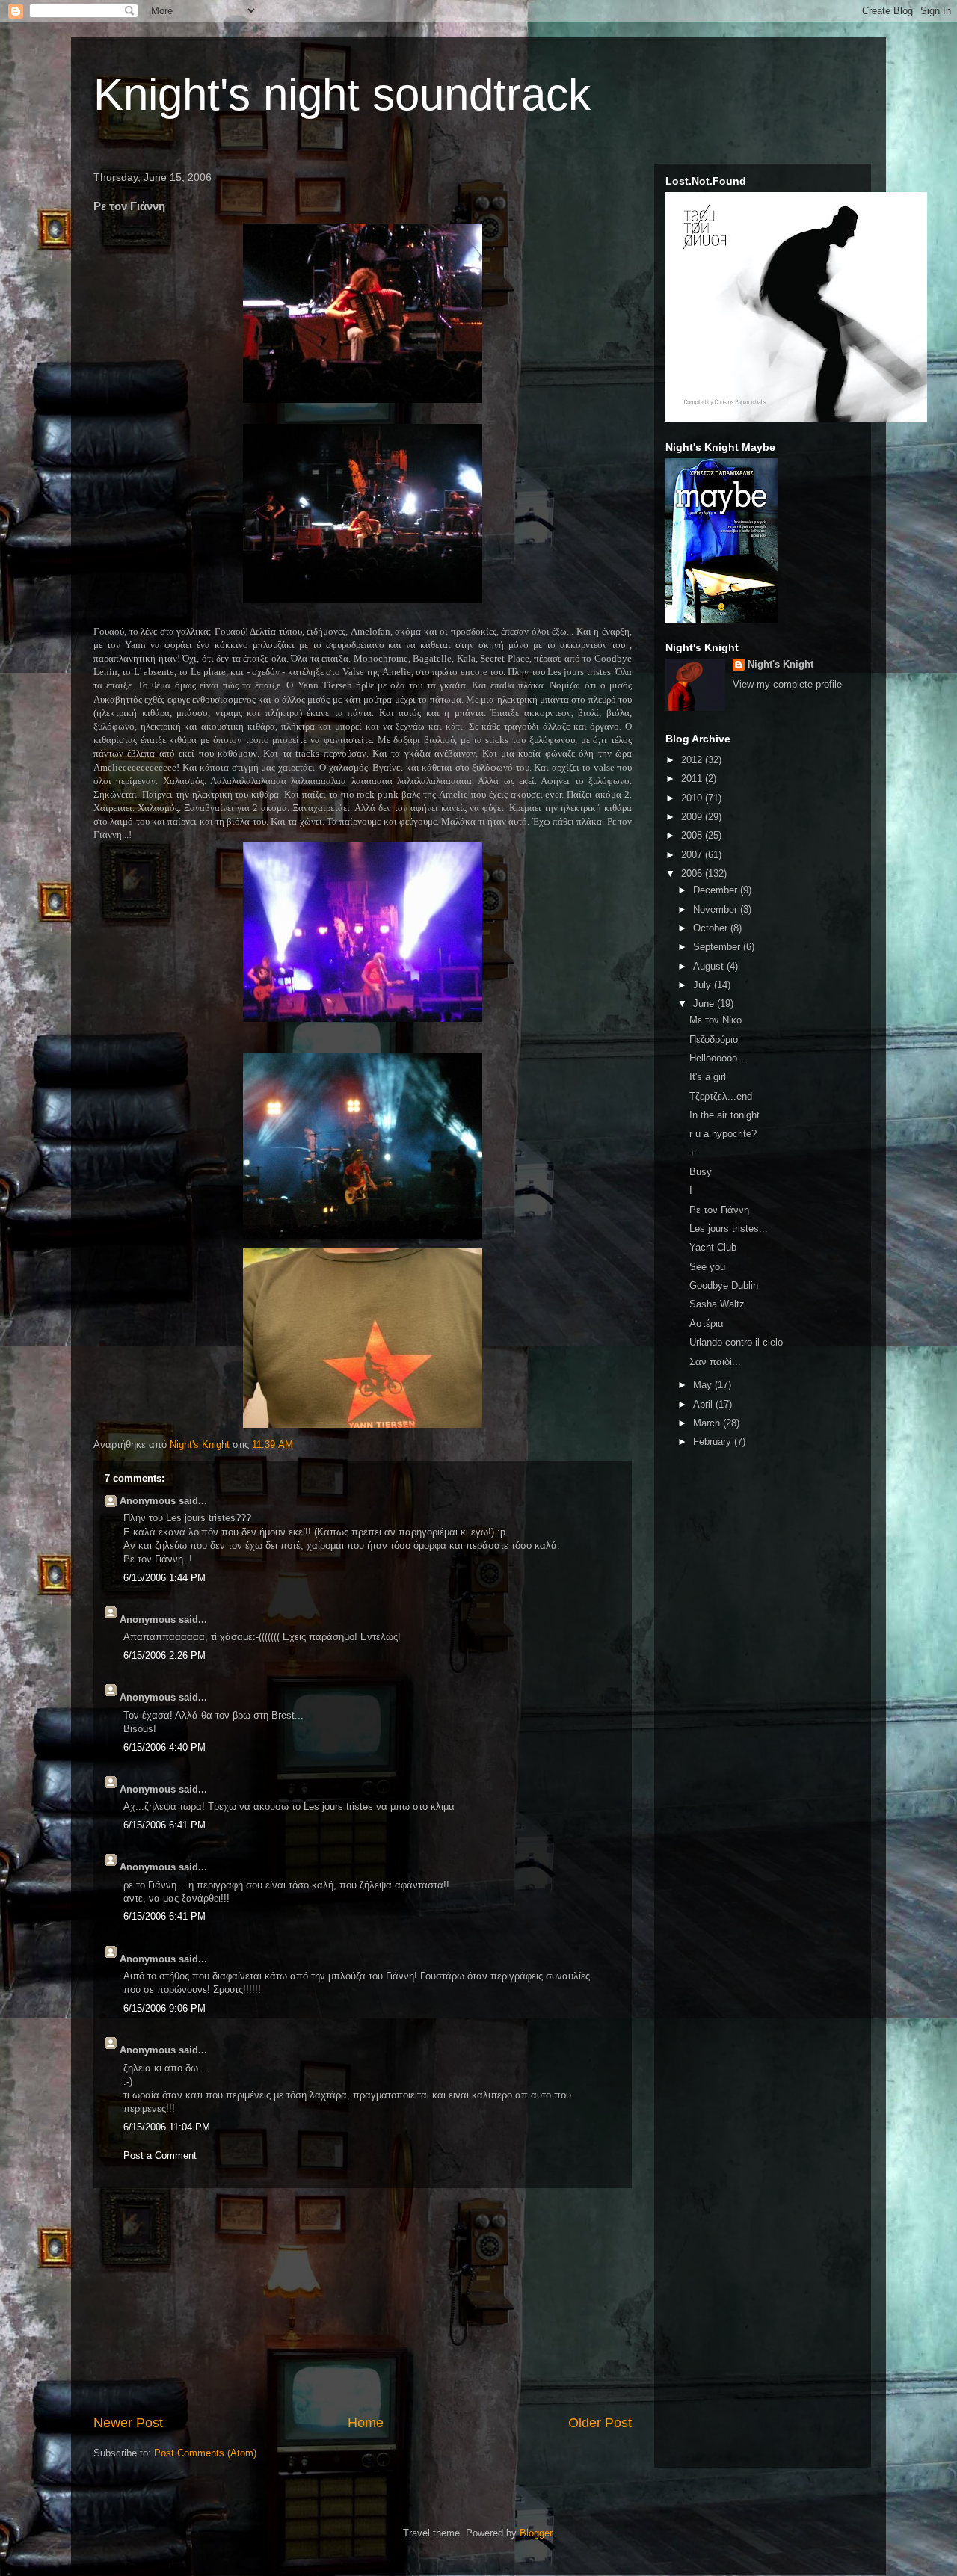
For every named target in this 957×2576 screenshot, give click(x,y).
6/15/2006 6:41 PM (164, 1825)
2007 (693, 855)
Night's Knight (781, 664)
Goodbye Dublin (724, 1285)
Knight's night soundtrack (342, 95)
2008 (693, 835)
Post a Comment (160, 2156)
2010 (693, 798)
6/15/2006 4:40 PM (164, 1747)
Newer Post (128, 2423)
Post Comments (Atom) (205, 2453)
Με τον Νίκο (716, 1020)
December (717, 890)
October (712, 928)
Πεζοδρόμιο (714, 1039)
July (704, 985)
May (704, 1385)
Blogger (536, 2533)
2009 (693, 817)
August (710, 966)
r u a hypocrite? (723, 1134)
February (714, 1442)
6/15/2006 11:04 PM (167, 2127)
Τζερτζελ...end (721, 1096)
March (708, 1423)
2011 (693, 779)
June (705, 1004)
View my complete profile (787, 684)
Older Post (600, 2423)
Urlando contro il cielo (736, 1342)
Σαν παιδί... (715, 1362)
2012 (693, 760)
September (718, 947)
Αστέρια (707, 1324)
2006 (693, 873)
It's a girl (708, 1077)
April (704, 1404)
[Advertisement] (363, 2301)
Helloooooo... (718, 1058)
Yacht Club (713, 1247)
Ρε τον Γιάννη (719, 1210)
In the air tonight (724, 1115)
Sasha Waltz (717, 1304)
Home (366, 2423)
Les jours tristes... (729, 1229)
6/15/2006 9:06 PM (164, 2008)
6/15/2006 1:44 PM (164, 1578)
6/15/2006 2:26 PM (164, 1655)
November (717, 909)
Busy (701, 1172)
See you (707, 1267)
